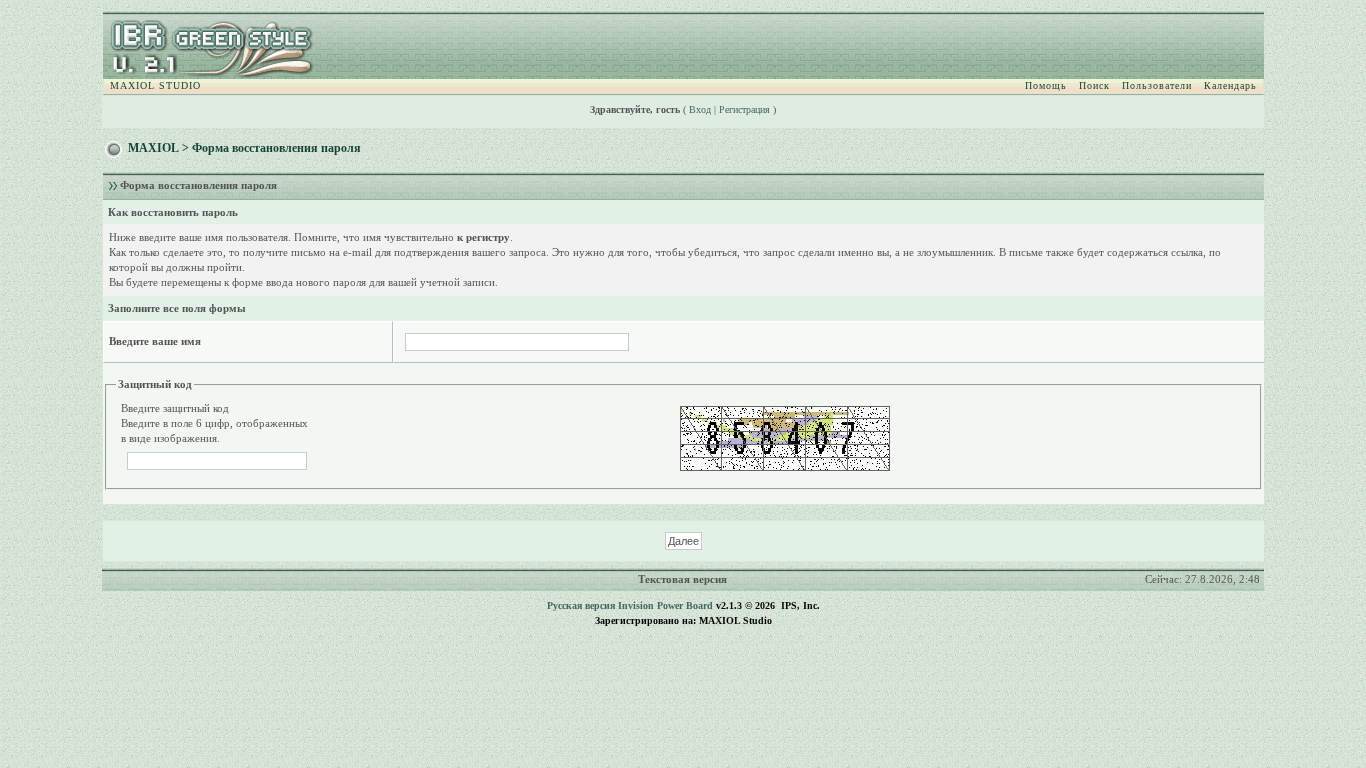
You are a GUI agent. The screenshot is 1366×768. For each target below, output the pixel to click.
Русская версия (581, 605)
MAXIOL (153, 148)
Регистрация (744, 109)
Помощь (1046, 85)
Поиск (1094, 85)
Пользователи (1157, 85)
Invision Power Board (665, 605)
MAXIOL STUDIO (155, 85)
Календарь (1230, 85)
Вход (700, 109)
